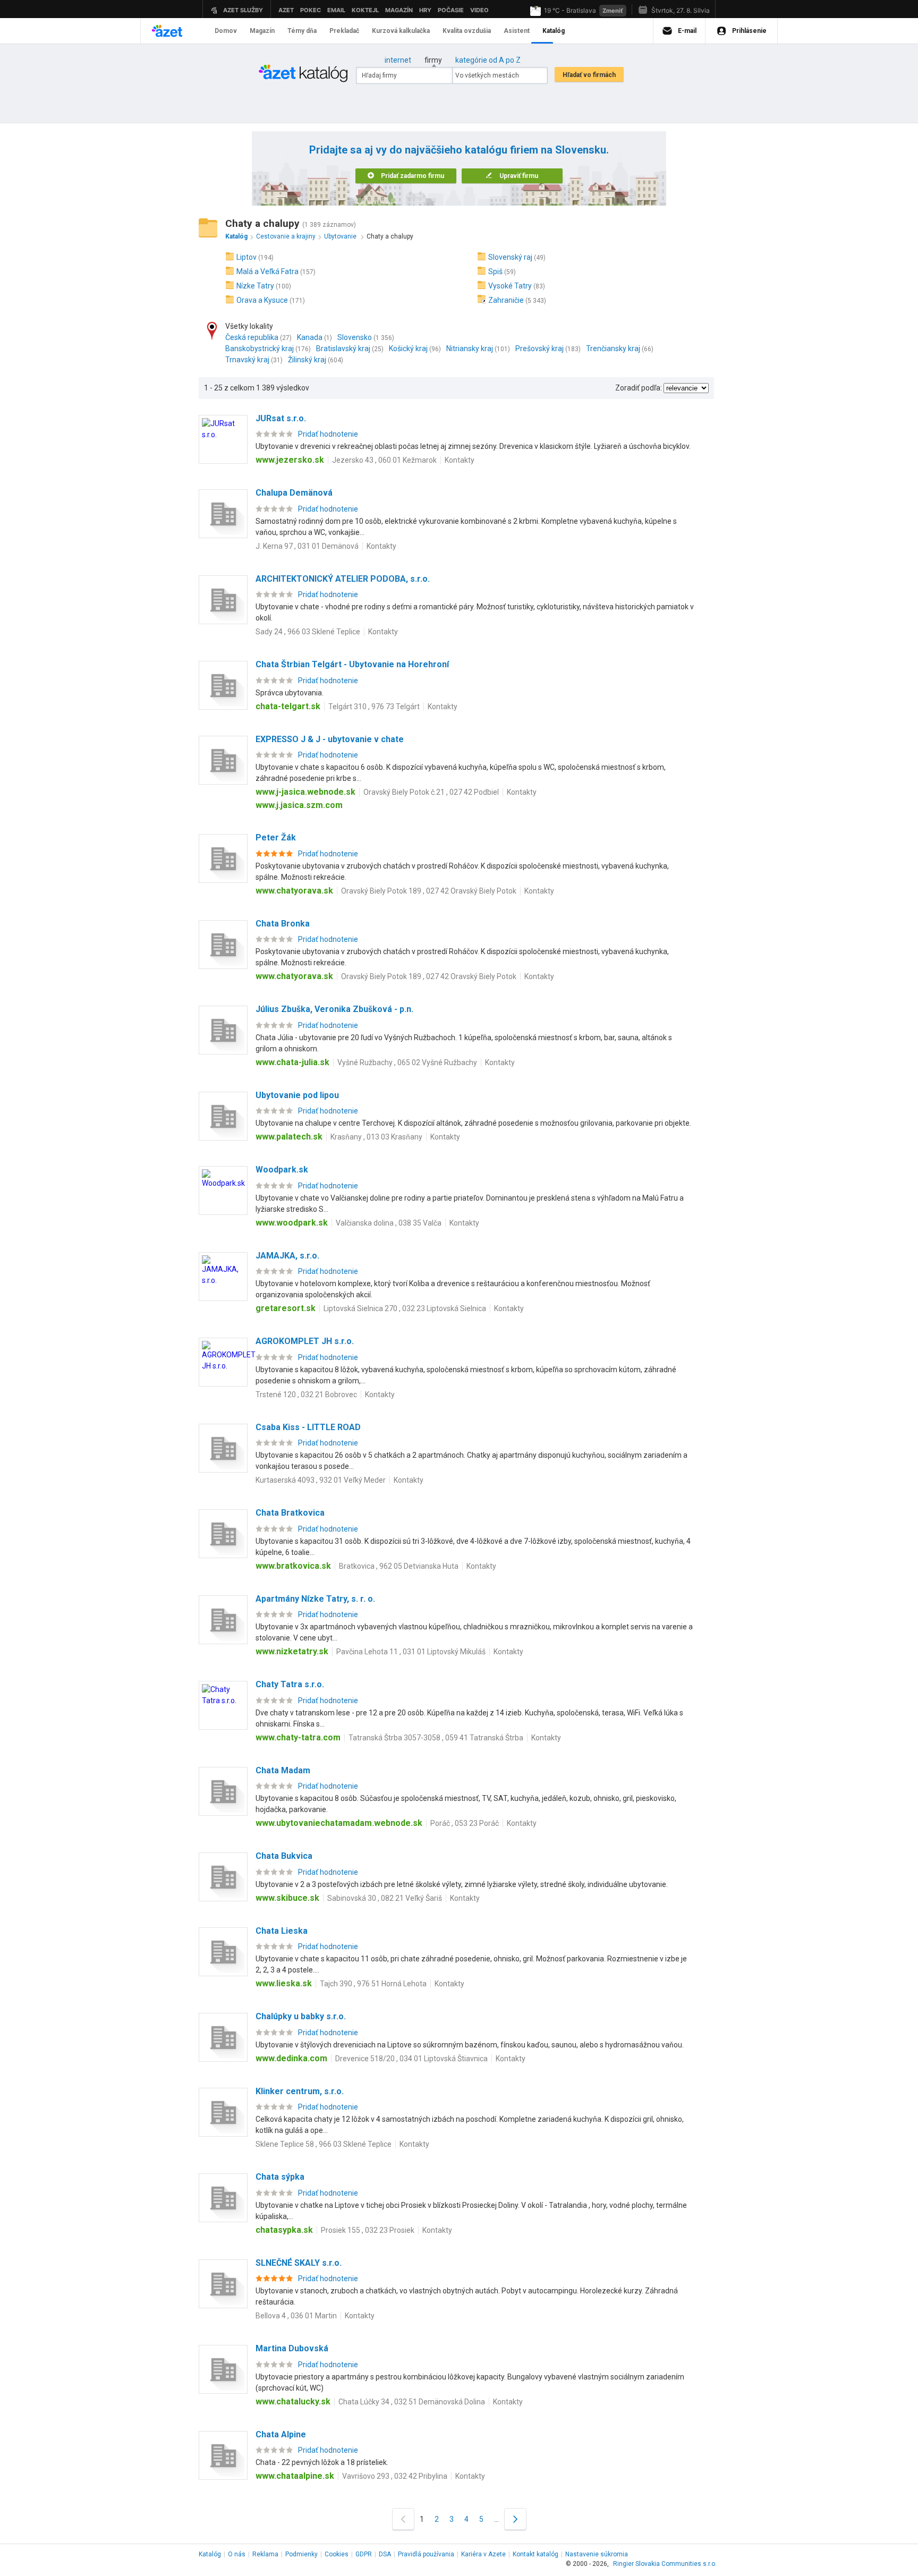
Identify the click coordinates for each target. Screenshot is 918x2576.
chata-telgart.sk (288, 706)
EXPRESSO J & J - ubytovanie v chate (330, 739)
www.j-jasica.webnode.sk (305, 792)
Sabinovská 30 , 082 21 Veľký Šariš (385, 1898)
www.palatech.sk (289, 1137)
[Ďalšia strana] (515, 2519)
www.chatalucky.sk (293, 2401)
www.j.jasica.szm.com (299, 805)
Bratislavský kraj (343, 348)
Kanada (310, 337)
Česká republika (252, 337)
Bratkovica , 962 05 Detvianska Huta (399, 1566)
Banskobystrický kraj (260, 348)
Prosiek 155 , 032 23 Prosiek (368, 2230)
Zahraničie (506, 300)
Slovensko (355, 337)
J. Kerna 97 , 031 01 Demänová (307, 546)
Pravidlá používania (426, 2554)
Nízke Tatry (255, 286)
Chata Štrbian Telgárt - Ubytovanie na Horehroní (352, 664)
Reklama (265, 2554)
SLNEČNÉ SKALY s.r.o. (299, 2263)
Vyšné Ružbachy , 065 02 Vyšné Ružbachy (407, 1062)
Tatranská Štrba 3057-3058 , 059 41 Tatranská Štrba (436, 1738)
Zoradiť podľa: (639, 388)
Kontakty (460, 460)
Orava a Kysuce (262, 300)
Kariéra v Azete (483, 2554)
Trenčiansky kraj (613, 348)
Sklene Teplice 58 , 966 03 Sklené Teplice (324, 2144)
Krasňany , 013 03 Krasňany (376, 1137)
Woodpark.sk (282, 1170)
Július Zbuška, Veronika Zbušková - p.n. (334, 1009)
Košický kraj (408, 348)
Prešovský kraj (539, 348)
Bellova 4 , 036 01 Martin (296, 2316)
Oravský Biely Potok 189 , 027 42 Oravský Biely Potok (429, 891)
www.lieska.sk (284, 1983)
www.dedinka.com (291, 2058)
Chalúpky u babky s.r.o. (301, 2016)
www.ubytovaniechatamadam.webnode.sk (339, 1823)
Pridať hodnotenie (328, 434)
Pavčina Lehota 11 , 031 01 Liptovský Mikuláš (411, 1652)
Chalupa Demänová (294, 493)
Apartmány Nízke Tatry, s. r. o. (315, 1599)
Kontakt (535, 2554)
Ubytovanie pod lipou (297, 1095)
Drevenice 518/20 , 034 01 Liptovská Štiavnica (411, 2059)
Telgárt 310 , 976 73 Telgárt (374, 707)
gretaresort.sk (286, 1308)
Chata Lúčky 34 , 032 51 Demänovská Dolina (412, 2402)
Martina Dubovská (292, 2348)
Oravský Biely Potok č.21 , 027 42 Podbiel (431, 792)
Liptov (246, 257)
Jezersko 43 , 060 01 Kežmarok (384, 460)
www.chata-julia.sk (292, 1062)
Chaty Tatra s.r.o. (290, 1684)
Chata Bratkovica (290, 1513)
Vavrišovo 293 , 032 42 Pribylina (395, 2476)
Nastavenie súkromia (597, 2554)
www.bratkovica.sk (293, 1566)
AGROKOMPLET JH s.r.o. (305, 1341)
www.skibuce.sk (287, 1898)
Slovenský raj (510, 257)
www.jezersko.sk (290, 460)
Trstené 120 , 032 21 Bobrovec (306, 1395)
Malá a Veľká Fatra (267, 271)
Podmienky (301, 2554)
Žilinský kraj (307, 360)
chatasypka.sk (284, 2230)
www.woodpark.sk (292, 1223)
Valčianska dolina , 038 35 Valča (389, 1223)
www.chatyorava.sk (294, 891)
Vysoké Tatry (510, 286)
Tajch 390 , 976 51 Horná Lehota (373, 1984)
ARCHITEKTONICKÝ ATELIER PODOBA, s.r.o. (343, 579)
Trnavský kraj (247, 360)
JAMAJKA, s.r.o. (287, 1256)
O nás (237, 2554)
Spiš (495, 271)
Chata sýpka (280, 2177)
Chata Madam (283, 1770)
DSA (385, 2554)
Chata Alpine (281, 2434)
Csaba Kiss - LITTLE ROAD (308, 1427)
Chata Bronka (283, 924)
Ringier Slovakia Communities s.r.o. (665, 2564)
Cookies (337, 2554)
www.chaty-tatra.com (298, 1737)
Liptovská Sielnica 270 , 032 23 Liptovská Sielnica (405, 1308)
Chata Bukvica (284, 1856)
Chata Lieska (282, 1931)
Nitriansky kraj (470, 348)
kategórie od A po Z (488, 60)
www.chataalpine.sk (295, 2476)
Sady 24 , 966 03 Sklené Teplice (308, 632)
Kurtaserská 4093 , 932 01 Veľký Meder (321, 1480)
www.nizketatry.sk (292, 1651)
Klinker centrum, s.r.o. (300, 2091)
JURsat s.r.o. (281, 418)
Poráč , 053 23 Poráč (465, 1823)
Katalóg (210, 2554)
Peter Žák (276, 838)
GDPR (364, 2554)
